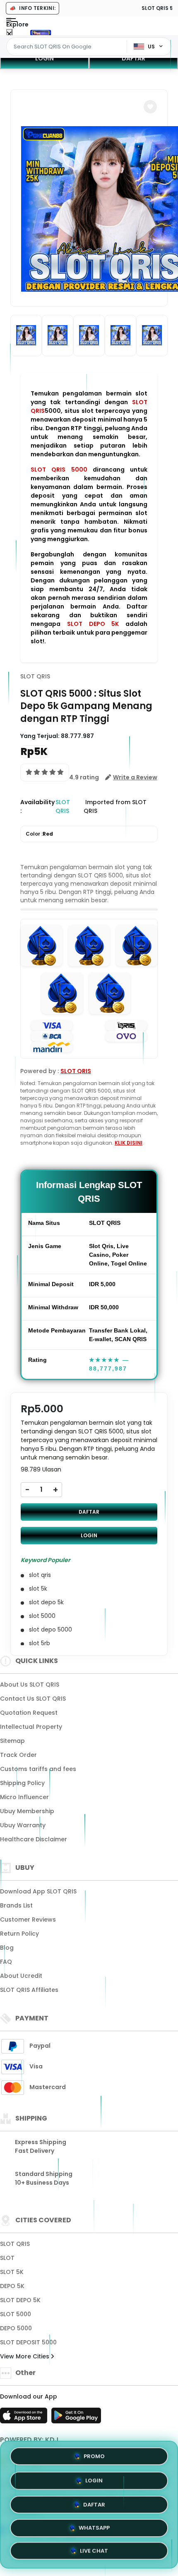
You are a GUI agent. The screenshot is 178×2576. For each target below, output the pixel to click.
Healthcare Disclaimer (34, 1839)
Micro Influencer (24, 1797)
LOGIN (44, 58)
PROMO (94, 2454)
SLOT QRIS (35, 676)
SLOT (7, 2258)
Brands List (16, 1905)
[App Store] (25, 2418)
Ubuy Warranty (23, 1825)
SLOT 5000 (16, 2314)
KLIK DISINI (129, 1143)
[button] (150, 107)
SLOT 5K (12, 2272)
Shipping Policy (22, 1783)
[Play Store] (76, 2418)
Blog (7, 1948)
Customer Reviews (28, 1919)
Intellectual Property (31, 1727)
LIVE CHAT (94, 2551)
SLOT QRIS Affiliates (29, 1990)
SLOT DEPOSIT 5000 (28, 2342)
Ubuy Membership (27, 1811)
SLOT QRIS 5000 (59, 470)
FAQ (6, 1962)
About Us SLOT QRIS (30, 1685)
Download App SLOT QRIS (38, 1891)
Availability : (37, 806)
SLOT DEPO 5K (93, 624)
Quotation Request (29, 1713)
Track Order (18, 1755)
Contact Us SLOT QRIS (33, 1699)
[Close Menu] (9, 34)
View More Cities (25, 2356)
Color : (39, 834)
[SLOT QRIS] (41, 32)
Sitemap (12, 1741)
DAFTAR (133, 58)
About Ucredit (21, 1976)
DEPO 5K (12, 2286)
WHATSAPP (94, 2527)
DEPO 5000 (16, 2328)
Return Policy (19, 1934)
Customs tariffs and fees (38, 1769)
